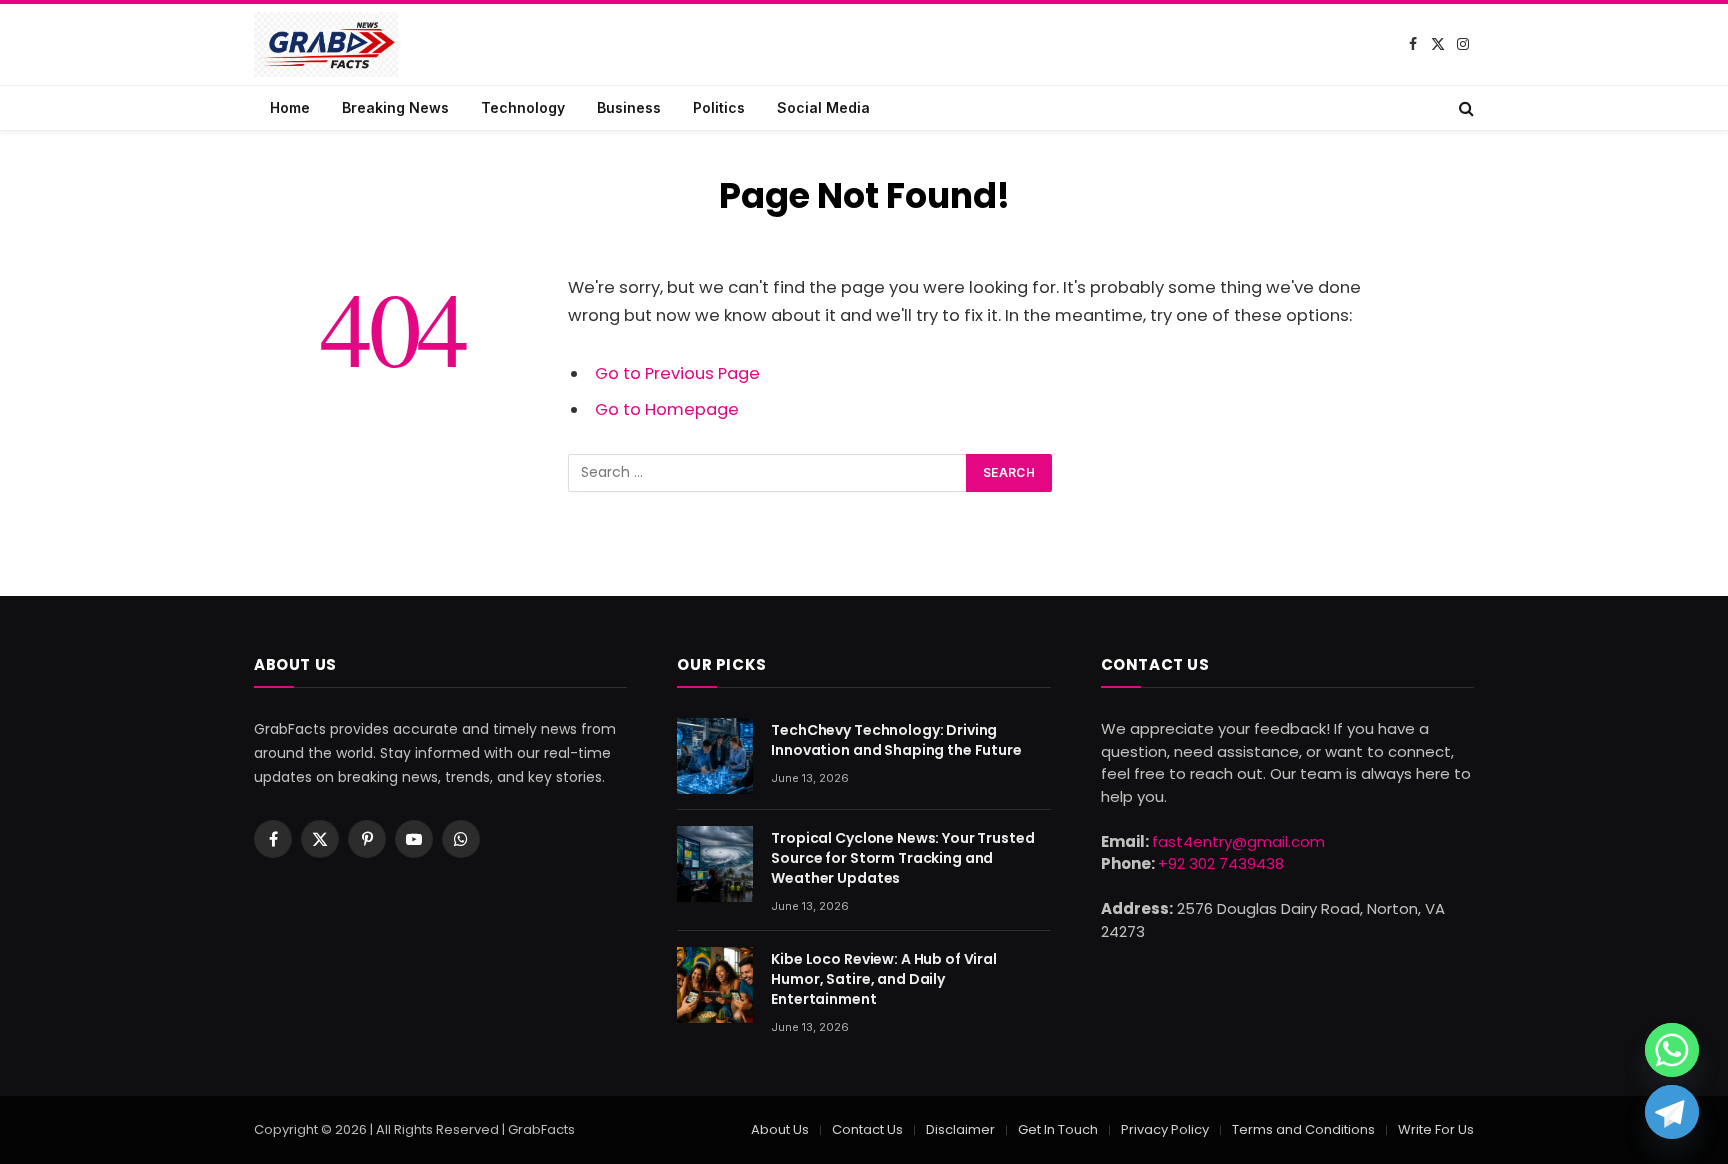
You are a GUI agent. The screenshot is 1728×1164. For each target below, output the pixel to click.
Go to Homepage (667, 409)
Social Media (823, 107)
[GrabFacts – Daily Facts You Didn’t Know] (326, 44)
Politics (719, 107)
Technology (523, 107)
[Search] (1464, 108)
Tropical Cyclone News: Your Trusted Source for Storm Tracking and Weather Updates (902, 858)
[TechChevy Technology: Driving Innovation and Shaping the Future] (715, 756)
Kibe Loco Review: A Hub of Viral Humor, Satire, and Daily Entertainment (884, 979)
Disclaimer (960, 1129)
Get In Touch (1058, 1129)
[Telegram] (1672, 1112)
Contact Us (867, 1129)
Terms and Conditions (1303, 1129)
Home (290, 107)
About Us (780, 1129)
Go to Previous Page (677, 373)
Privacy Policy (1165, 1129)
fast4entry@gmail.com (1238, 841)
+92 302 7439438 (1221, 863)
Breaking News (395, 107)
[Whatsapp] (1672, 1050)
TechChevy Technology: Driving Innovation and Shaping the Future (896, 740)
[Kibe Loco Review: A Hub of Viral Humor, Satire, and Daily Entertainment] (715, 985)
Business (629, 107)
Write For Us (1436, 1129)
